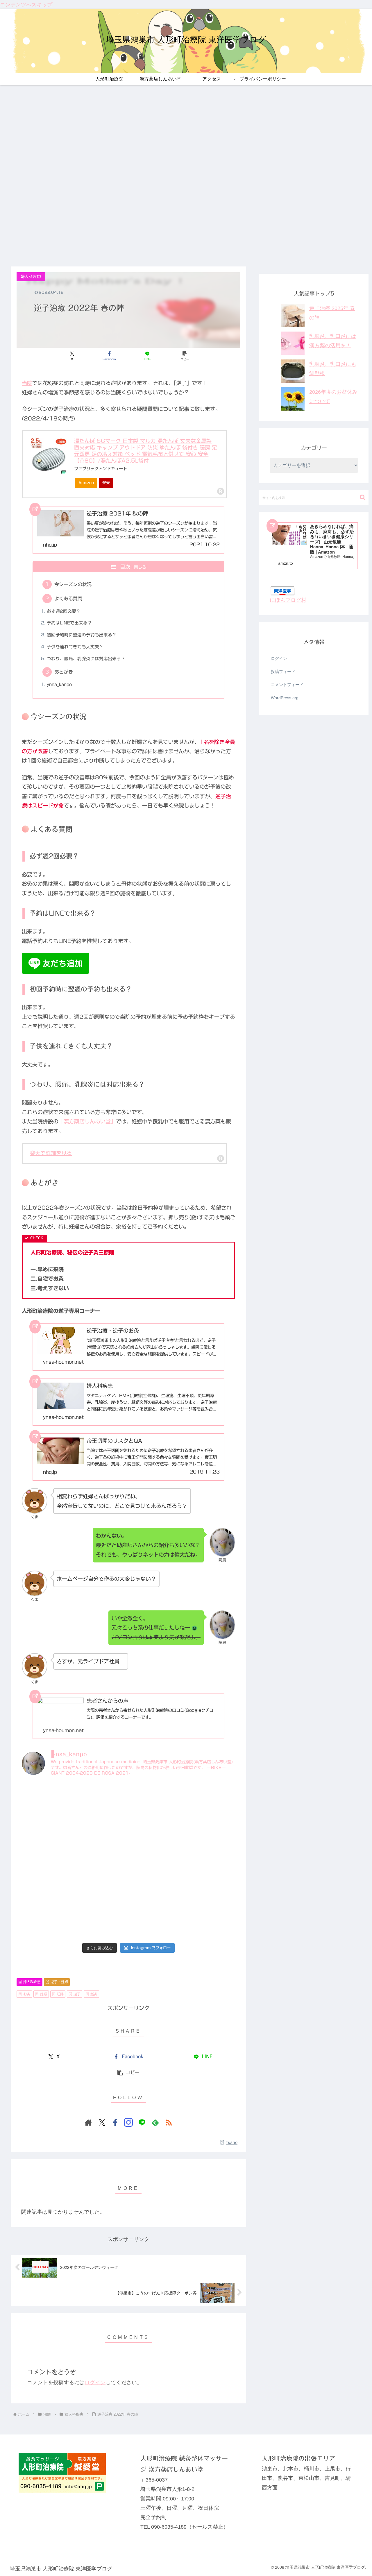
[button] (185, 356)
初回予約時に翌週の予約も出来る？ (82, 635)
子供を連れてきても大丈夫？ (75, 647)
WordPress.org (285, 698)
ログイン (95, 2382)
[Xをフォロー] (102, 2122)
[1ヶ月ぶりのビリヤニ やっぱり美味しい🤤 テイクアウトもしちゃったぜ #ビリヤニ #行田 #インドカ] (155, 1861)
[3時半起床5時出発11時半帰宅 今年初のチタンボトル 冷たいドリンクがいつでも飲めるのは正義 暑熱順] (47, 1861)
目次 (125, 567)
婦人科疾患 (32, 1982)
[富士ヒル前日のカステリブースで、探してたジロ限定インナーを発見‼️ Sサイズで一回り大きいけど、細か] (155, 1924)
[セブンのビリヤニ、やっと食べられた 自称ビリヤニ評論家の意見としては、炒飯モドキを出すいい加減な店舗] (101, 1798)
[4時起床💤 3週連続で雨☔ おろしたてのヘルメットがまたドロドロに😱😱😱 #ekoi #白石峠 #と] (47, 1798)
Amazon (86, 483)
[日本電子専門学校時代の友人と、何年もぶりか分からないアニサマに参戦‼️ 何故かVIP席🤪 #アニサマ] (101, 1892)
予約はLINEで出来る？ (69, 623)
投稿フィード (283, 672)
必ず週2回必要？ (64, 611)
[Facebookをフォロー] (115, 2122)
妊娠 (44, 1994)
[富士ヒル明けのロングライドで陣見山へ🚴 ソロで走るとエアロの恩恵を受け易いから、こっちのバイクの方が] (210, 1892)
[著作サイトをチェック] (88, 2122)
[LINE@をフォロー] (142, 2122)
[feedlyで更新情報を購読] (155, 2122)
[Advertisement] (186, 223)
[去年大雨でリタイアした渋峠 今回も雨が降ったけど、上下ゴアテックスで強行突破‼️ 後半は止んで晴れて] (101, 1829)
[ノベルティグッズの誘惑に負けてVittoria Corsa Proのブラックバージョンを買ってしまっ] (155, 1798)
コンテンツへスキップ (26, 5)
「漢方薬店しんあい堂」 (87, 1121)
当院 (27, 383)
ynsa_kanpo (59, 684)
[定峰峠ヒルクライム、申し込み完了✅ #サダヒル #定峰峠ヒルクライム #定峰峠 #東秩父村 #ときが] (101, 1861)
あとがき (64, 672)
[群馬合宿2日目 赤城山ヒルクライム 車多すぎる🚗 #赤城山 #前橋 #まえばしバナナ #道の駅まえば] (47, 1829)
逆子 (77, 1994)
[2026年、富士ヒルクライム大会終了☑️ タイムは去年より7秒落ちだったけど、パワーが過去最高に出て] (101, 1924)
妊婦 (60, 1994)
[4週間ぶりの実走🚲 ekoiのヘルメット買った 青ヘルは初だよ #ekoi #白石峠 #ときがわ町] (210, 1861)
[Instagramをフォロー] (128, 2122)
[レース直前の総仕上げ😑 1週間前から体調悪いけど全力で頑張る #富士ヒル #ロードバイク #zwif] (210, 1924)
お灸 (27, 1994)
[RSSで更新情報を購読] (169, 2122)
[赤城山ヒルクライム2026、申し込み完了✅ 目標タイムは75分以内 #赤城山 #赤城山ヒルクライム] (155, 1892)
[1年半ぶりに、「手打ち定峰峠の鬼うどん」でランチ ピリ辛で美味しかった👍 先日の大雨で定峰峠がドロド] (210, 1798)
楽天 (106, 483)
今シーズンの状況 (73, 584)
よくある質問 (68, 599)
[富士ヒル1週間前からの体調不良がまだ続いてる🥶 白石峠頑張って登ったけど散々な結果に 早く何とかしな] (47, 1924)
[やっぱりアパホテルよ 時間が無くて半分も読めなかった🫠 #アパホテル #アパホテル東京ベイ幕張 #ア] (47, 1892)
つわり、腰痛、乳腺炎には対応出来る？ (86, 659)
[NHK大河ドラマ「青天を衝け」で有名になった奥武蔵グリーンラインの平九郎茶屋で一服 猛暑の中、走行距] (155, 1829)
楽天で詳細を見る (51, 1153)
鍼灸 (94, 1994)
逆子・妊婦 (59, 1982)
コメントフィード (287, 685)
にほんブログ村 (288, 600)
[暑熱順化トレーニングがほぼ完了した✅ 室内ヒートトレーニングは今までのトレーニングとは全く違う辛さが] (210, 1829)
